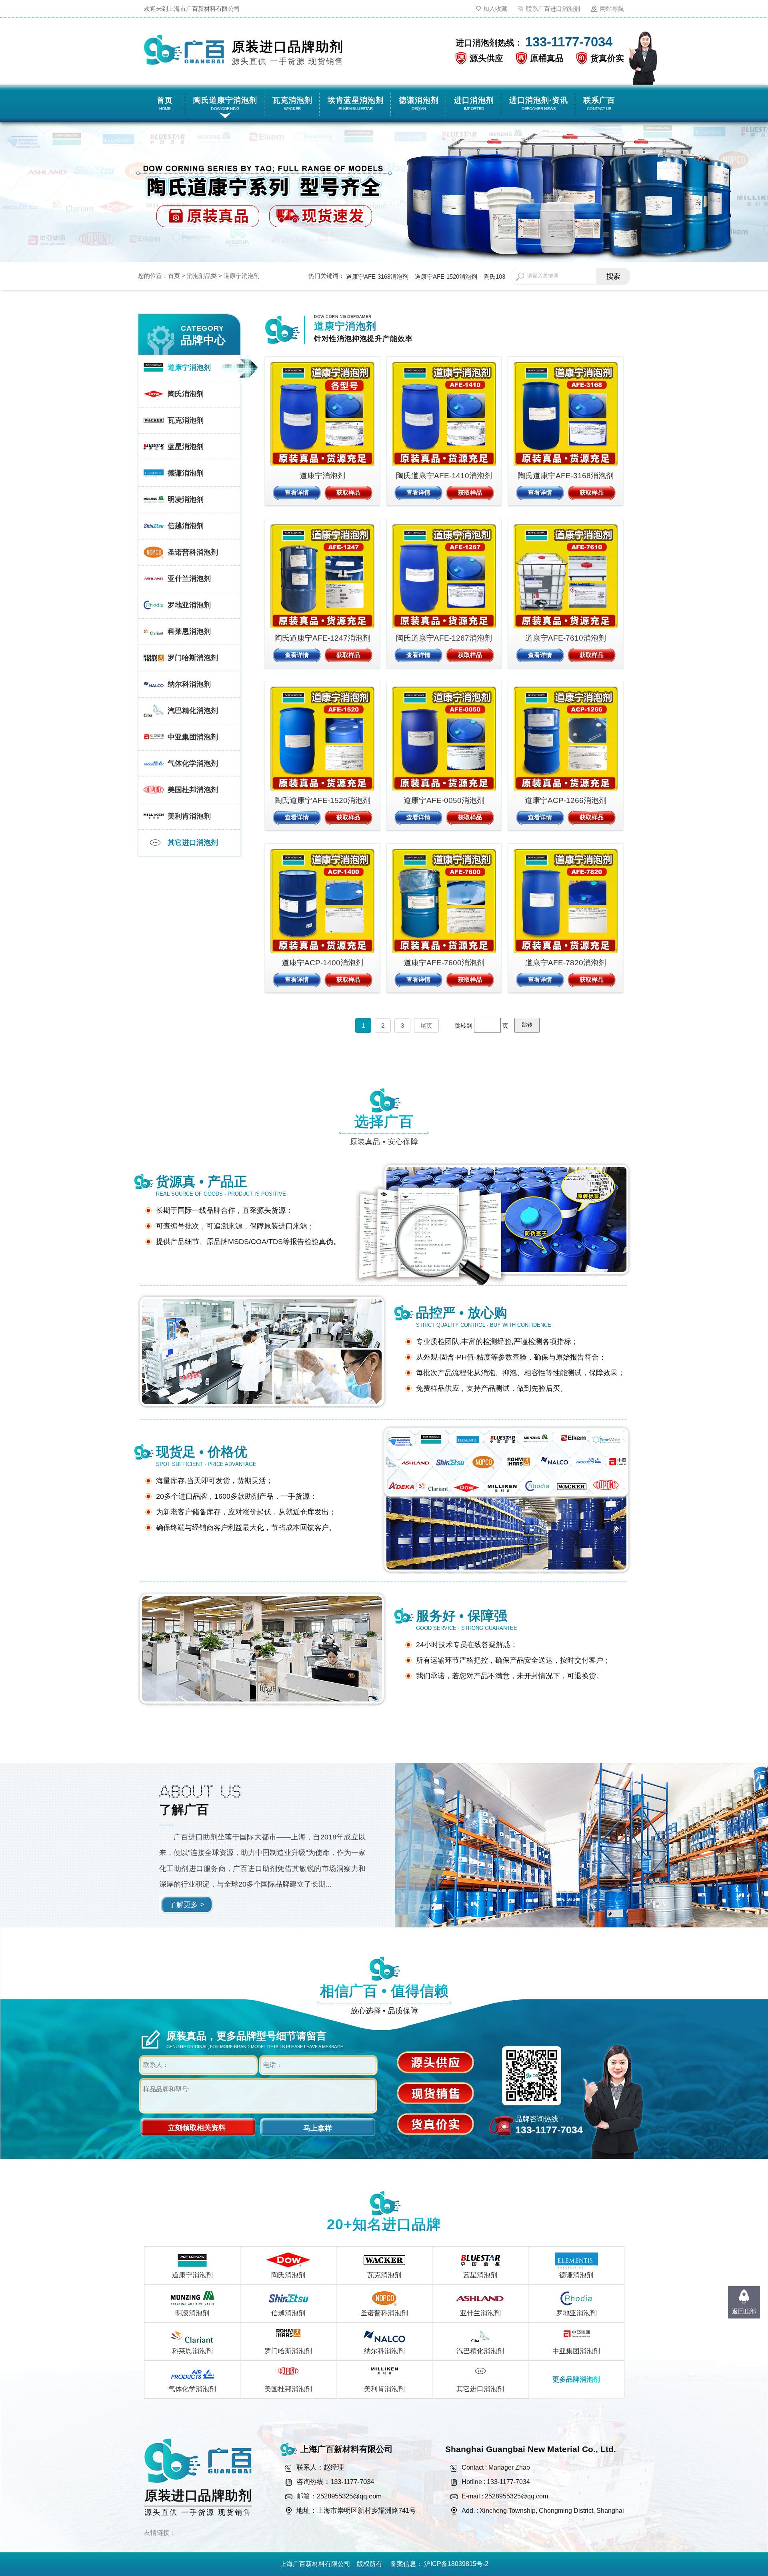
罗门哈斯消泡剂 (288, 2351)
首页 (174, 276)
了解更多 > (187, 1905)
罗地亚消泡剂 (576, 2313)
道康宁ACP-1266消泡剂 (566, 800)
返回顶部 (744, 2311)
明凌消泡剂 (192, 2313)
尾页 (426, 1025)
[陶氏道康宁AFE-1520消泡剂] (322, 739)
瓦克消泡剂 (384, 2275)
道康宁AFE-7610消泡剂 (566, 638)
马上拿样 (318, 2128)
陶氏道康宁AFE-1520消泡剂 (322, 800)
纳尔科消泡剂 (384, 2351)
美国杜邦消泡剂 (288, 2389)
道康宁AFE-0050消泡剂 (444, 800)
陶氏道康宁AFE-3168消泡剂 (566, 476)
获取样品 (348, 492)
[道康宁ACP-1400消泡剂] (322, 901)
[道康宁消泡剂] (322, 414)
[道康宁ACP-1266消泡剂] (566, 739)
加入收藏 (495, 9)
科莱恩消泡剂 (192, 2351)
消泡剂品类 (202, 276)
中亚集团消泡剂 (576, 2351)
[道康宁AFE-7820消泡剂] (566, 901)
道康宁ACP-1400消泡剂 (322, 963)
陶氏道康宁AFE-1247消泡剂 (322, 638)
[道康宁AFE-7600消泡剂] (444, 901)
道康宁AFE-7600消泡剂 (444, 963)
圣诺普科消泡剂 (384, 2313)
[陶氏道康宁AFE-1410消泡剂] (444, 414)
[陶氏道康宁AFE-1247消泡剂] (322, 576)
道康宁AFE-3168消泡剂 (377, 277)
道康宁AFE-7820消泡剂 (566, 963)
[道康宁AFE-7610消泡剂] (566, 576)
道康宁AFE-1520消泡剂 (446, 277)
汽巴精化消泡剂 (480, 2351)
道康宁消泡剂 (242, 276)
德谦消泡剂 (576, 2275)
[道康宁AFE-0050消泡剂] (444, 739)
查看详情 (297, 492)
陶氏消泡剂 (288, 2275)
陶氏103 (494, 277)
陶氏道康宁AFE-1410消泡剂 (444, 476)
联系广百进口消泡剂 (553, 9)
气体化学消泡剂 (192, 2389)
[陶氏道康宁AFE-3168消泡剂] (566, 414)
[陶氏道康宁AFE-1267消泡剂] (444, 576)
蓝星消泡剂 (480, 2275)
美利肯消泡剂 (384, 2389)
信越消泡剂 (288, 2313)
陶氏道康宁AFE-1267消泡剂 (444, 638)
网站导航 (612, 9)
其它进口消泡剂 (480, 2389)
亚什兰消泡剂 (480, 2313)
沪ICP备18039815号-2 (456, 2564)
